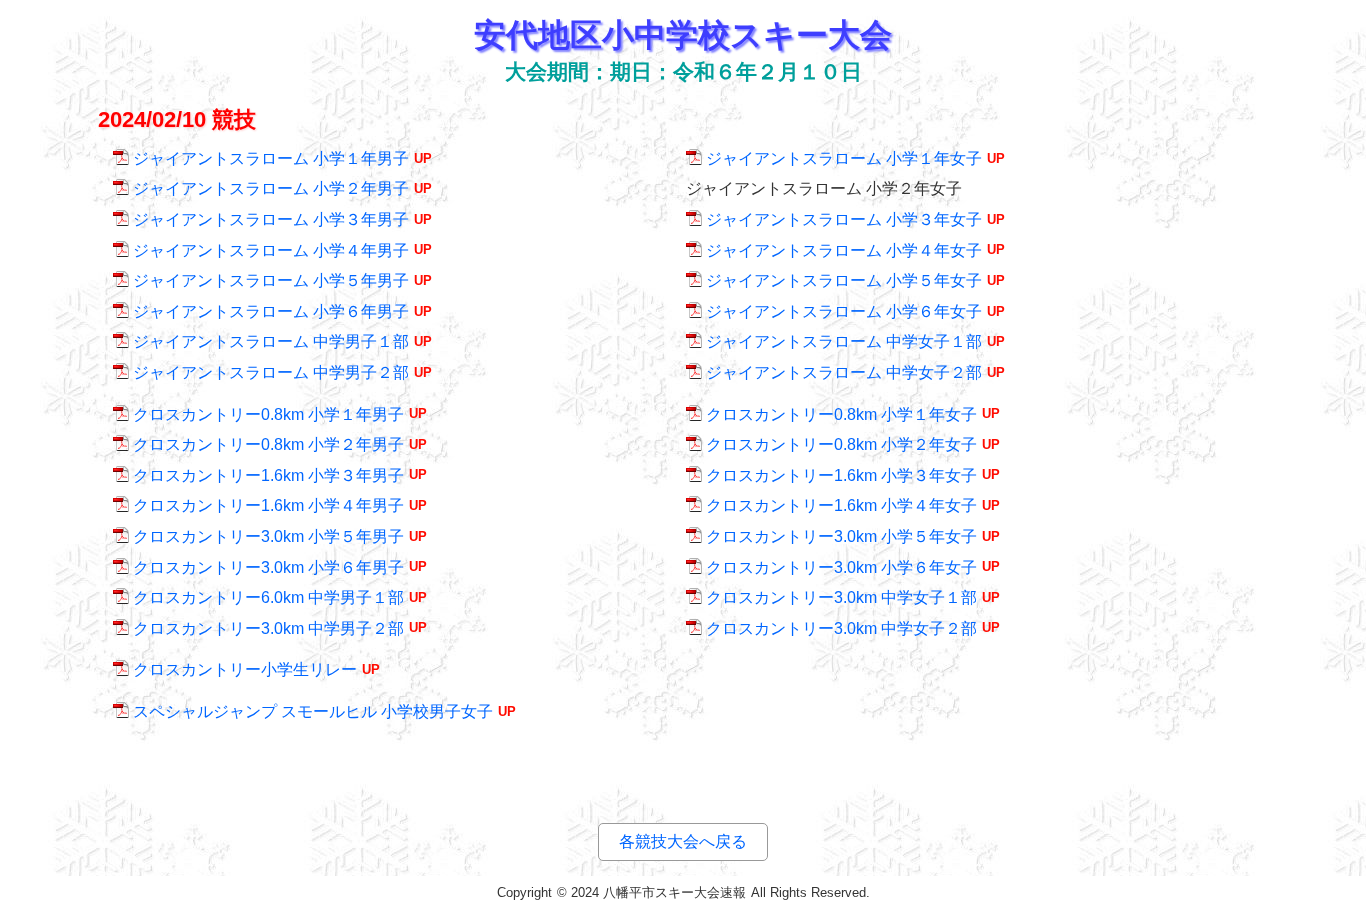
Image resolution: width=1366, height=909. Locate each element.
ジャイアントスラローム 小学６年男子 (271, 311)
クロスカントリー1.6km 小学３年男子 (268, 475)
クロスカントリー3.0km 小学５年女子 (841, 536)
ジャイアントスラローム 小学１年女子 (844, 158)
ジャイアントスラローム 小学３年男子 (271, 219)
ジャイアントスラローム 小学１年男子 (271, 158)
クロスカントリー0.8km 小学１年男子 (268, 414)
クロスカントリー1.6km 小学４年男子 (268, 505)
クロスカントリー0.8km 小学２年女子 (841, 444)
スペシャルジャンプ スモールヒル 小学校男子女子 (313, 711)
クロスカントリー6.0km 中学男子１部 (268, 597)
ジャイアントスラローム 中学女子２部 (844, 372)
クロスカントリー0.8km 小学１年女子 (841, 414)
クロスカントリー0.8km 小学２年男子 (268, 444)
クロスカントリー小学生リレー (245, 669)
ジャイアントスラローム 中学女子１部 (844, 341)
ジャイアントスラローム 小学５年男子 (271, 280)
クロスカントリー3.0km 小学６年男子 (268, 567)
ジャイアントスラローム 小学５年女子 (844, 280)
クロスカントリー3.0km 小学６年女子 (841, 567)
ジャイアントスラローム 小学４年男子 (271, 250)
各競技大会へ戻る (683, 841)
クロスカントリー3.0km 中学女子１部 (841, 597)
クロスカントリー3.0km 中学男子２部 (268, 628)
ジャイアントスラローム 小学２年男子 (271, 188)
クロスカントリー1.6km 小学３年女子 (841, 475)
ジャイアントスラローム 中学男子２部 (271, 372)
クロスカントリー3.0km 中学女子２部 (841, 628)
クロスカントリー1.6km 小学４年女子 (841, 505)
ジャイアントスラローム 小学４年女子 (844, 250)
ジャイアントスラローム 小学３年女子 (844, 219)
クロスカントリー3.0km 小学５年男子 (268, 536)
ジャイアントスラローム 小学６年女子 (844, 311)
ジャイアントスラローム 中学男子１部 (271, 341)
